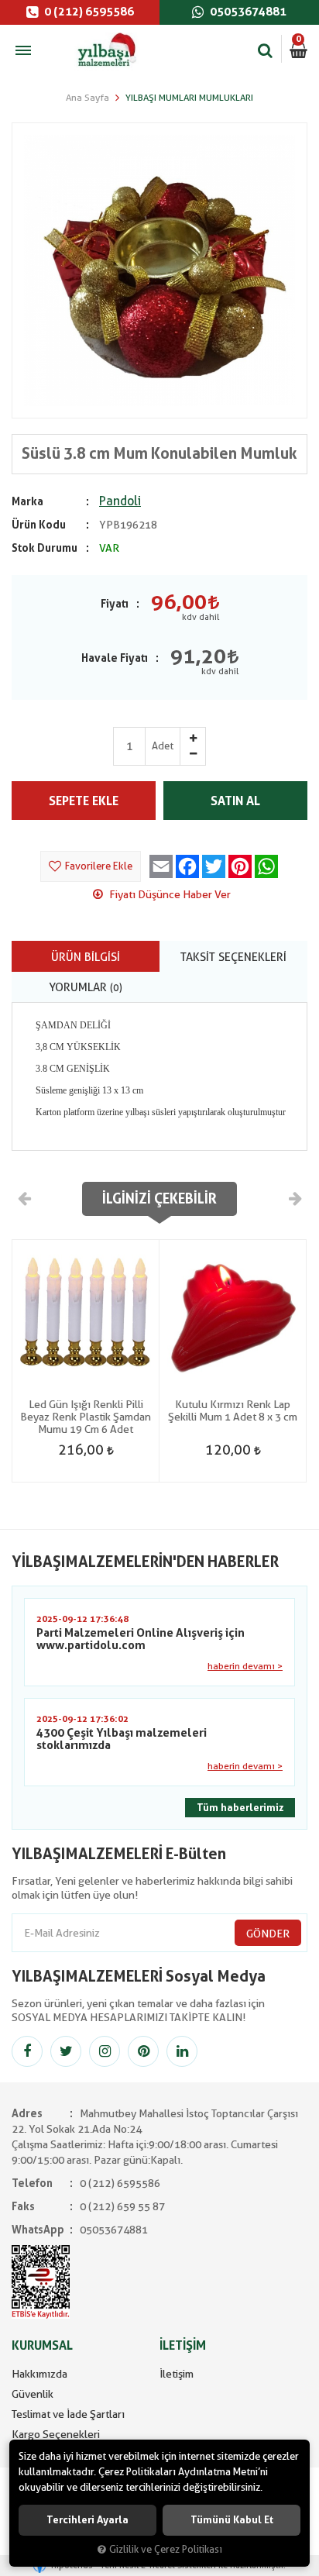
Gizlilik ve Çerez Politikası (166, 2549)
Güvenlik (33, 2394)
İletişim (177, 2374)
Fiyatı (115, 604)
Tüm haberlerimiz (240, 1808)
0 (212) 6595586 (88, 12)
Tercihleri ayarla (87, 2520)
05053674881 (247, 12)
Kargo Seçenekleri (56, 2434)
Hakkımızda (39, 2374)
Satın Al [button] (235, 801)
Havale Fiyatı (115, 658)
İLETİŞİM (183, 2345)
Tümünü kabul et (232, 2520)
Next (294, 1198)
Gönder (268, 1934)
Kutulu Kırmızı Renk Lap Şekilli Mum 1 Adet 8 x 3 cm (233, 1410)
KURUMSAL (42, 2345)
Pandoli (120, 501)
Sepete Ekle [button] (84, 801)
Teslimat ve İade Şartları (68, 2414)
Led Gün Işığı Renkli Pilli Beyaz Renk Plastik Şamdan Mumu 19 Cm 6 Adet (86, 1417)
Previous (25, 1198)
